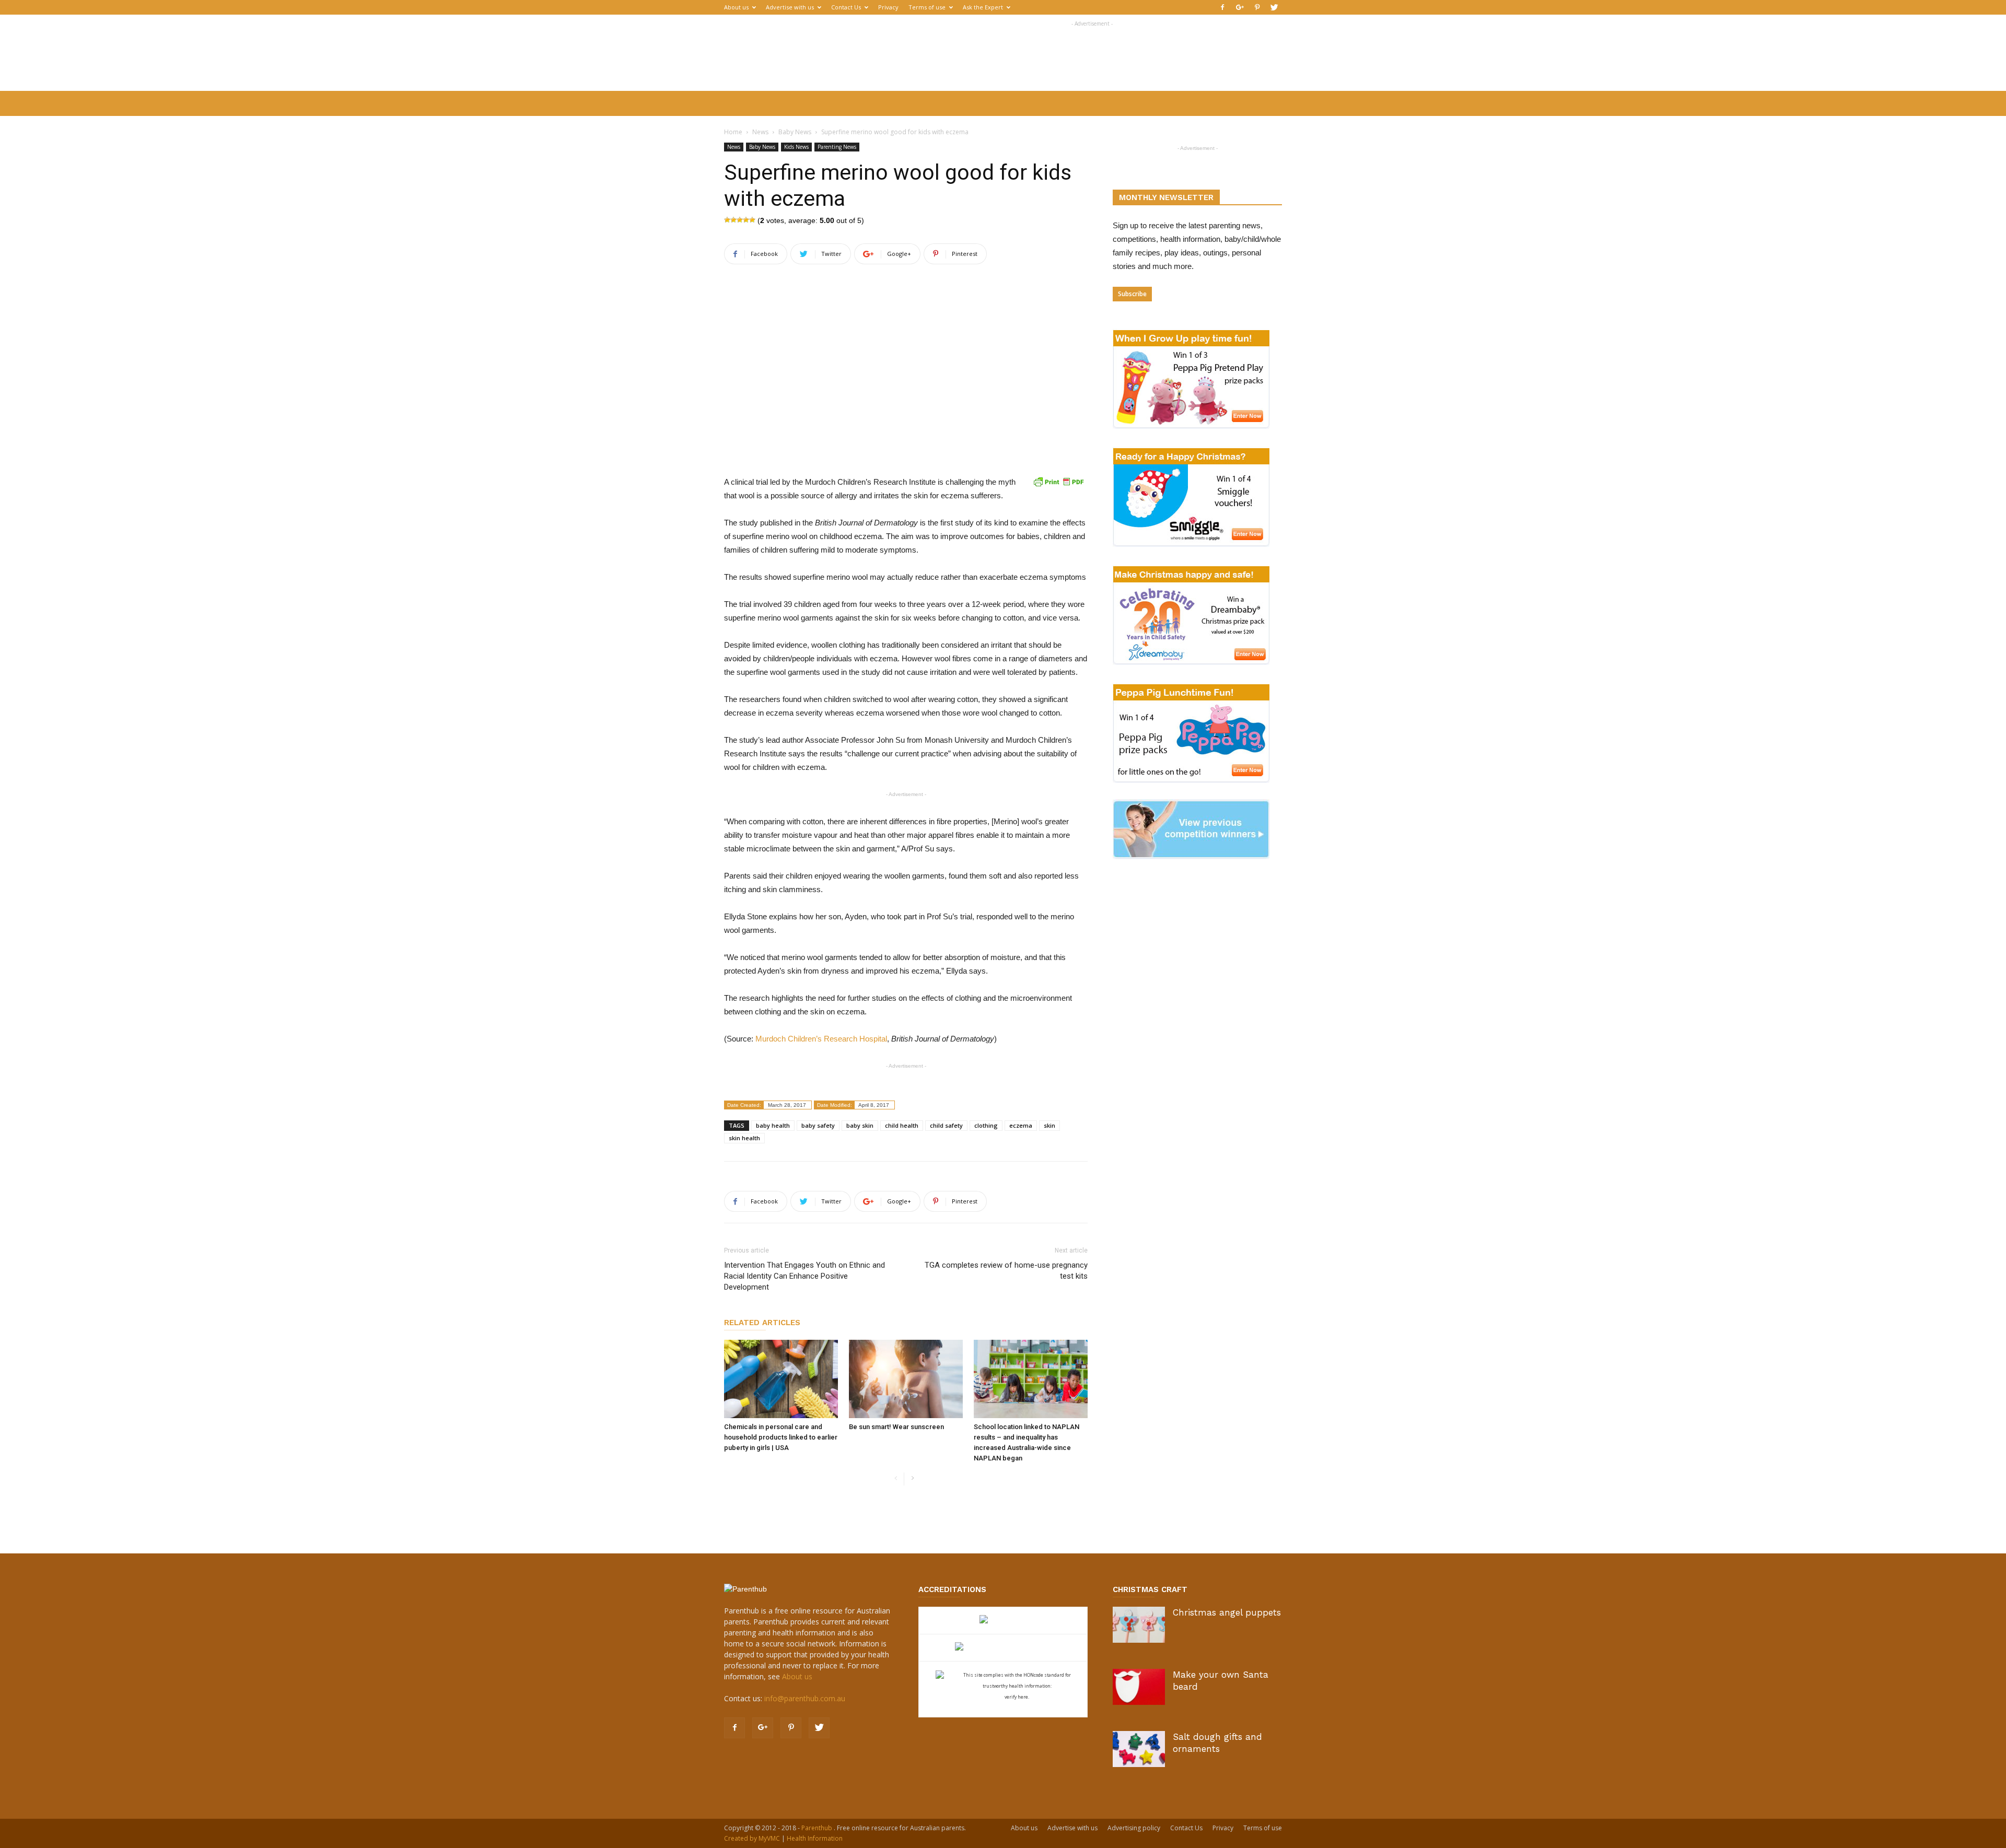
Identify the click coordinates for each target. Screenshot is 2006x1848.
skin (1049, 1125)
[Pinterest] (1257, 7)
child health (902, 1125)
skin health (744, 1138)
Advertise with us (790, 7)
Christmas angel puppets (1227, 1612)
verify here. (1017, 1697)
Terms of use (927, 7)
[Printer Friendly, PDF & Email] (1058, 482)
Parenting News (837, 147)
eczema (1021, 1125)
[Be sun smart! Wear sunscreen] (906, 1379)
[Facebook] (1222, 7)
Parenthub (818, 1828)
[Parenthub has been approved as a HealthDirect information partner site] (1003, 1621)
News (760, 132)
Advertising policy (1134, 1828)
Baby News (795, 132)
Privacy (888, 7)
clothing (986, 1125)
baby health (773, 1125)
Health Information (815, 1838)
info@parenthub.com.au (805, 1698)
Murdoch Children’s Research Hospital (821, 1039)
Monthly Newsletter (1166, 197)
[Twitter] (1274, 7)
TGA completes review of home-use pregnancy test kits (1006, 1271)
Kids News (796, 147)
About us (736, 7)
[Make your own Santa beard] (1139, 1687)
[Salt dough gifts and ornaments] (1139, 1749)
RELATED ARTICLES (762, 1323)
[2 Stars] (733, 220)
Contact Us (846, 7)
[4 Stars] (746, 220)
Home (733, 132)
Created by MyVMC (752, 1838)
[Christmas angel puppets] (1139, 1625)
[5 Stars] (752, 220)
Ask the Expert (983, 7)
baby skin (860, 1125)
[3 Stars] (740, 220)
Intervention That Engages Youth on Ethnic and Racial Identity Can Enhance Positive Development (804, 1276)
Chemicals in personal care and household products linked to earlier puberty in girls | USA (781, 1437)
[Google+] (1240, 7)
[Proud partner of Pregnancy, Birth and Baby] (1003, 1648)
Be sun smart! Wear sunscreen (896, 1427)
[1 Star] (727, 220)
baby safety (818, 1125)
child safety (946, 1125)
